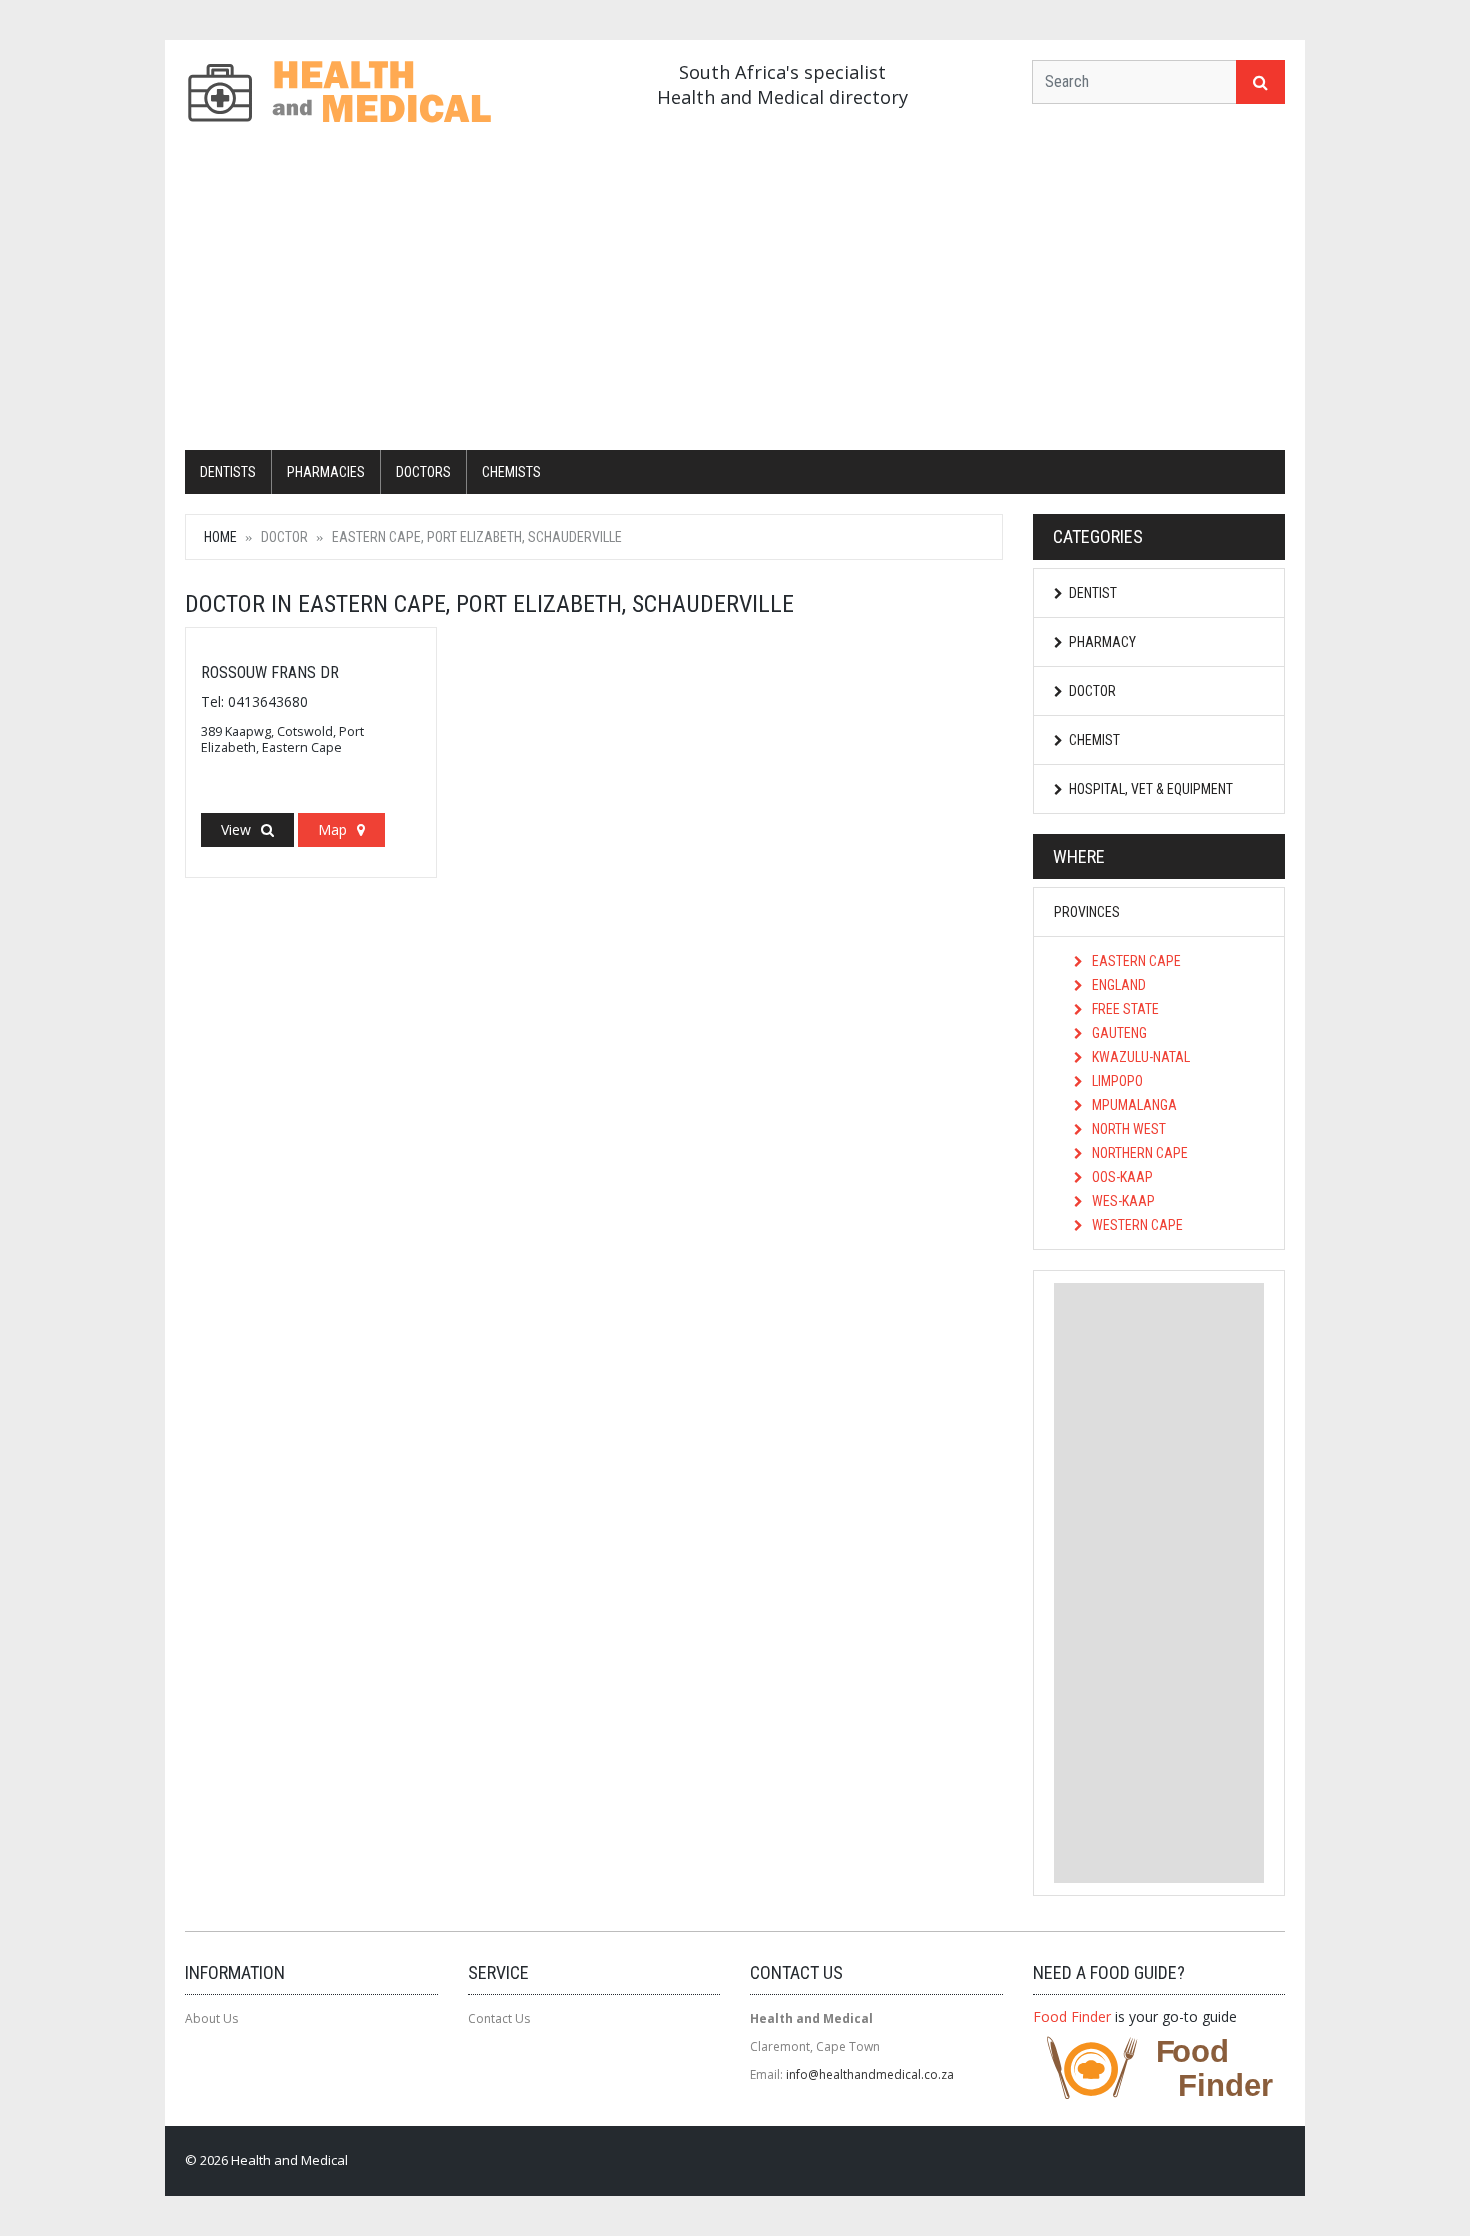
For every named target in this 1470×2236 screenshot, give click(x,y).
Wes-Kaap (1122, 1201)
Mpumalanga (1133, 1105)
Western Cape (1136, 1225)
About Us (211, 2018)
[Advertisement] (735, 290)
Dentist (1093, 593)
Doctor (1092, 691)
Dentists (228, 472)
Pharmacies (326, 472)
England (1117, 985)
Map (332, 829)
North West (1127, 1129)
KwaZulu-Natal (1139, 1057)
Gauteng (1118, 1033)
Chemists (511, 472)
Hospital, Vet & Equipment (1151, 789)
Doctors (423, 472)
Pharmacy (1102, 642)
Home (220, 537)
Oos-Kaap (1121, 1177)
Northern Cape (1138, 1153)
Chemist (1094, 740)
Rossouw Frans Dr (270, 672)
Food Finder (1072, 2016)
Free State (1124, 1009)
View (236, 829)
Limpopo (1116, 1081)
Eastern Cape (1135, 961)
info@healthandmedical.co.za (870, 2074)
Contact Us (499, 2018)
